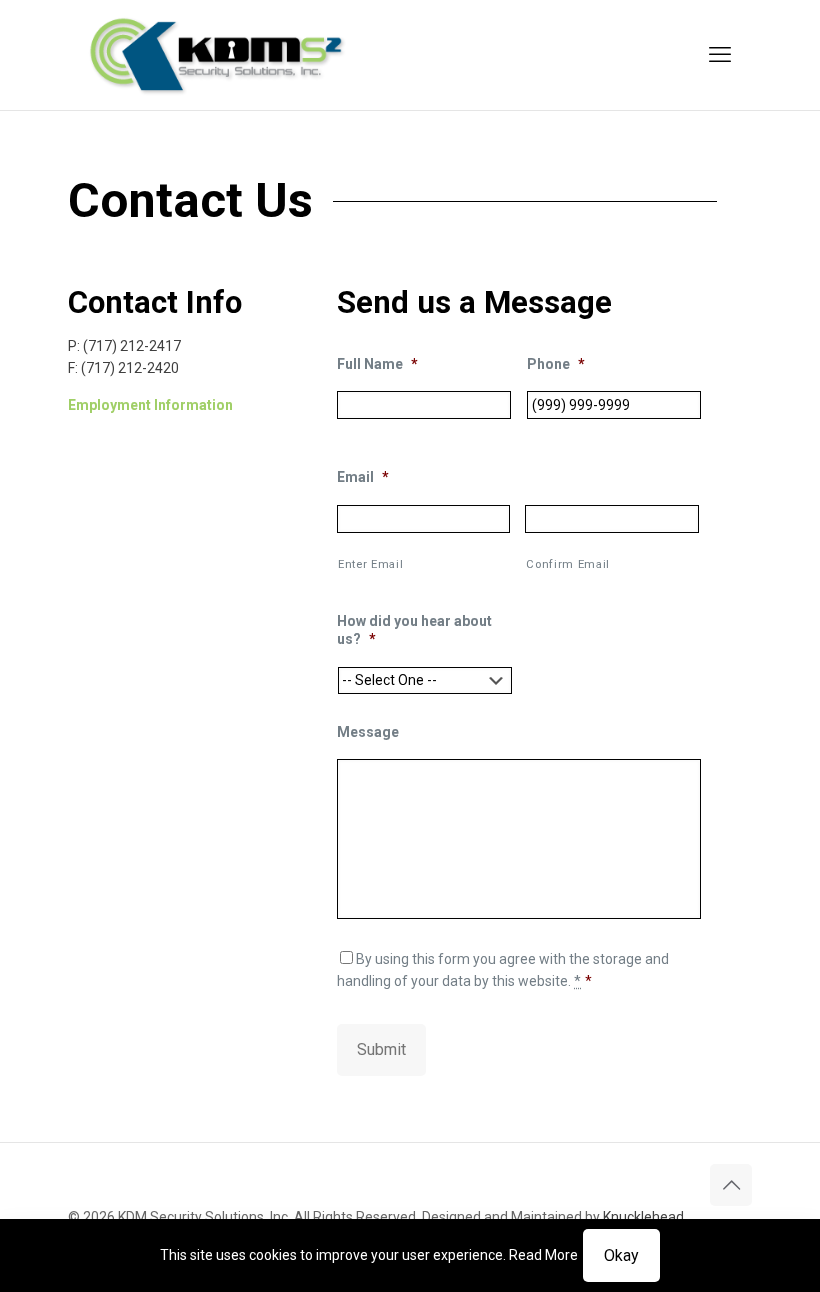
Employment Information (150, 405)
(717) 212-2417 (132, 346)
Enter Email (370, 564)
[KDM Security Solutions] (217, 55)
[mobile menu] (720, 55)
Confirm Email (568, 564)
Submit (381, 1049)
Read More (543, 1255)
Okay (621, 1255)
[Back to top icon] (731, 1185)
